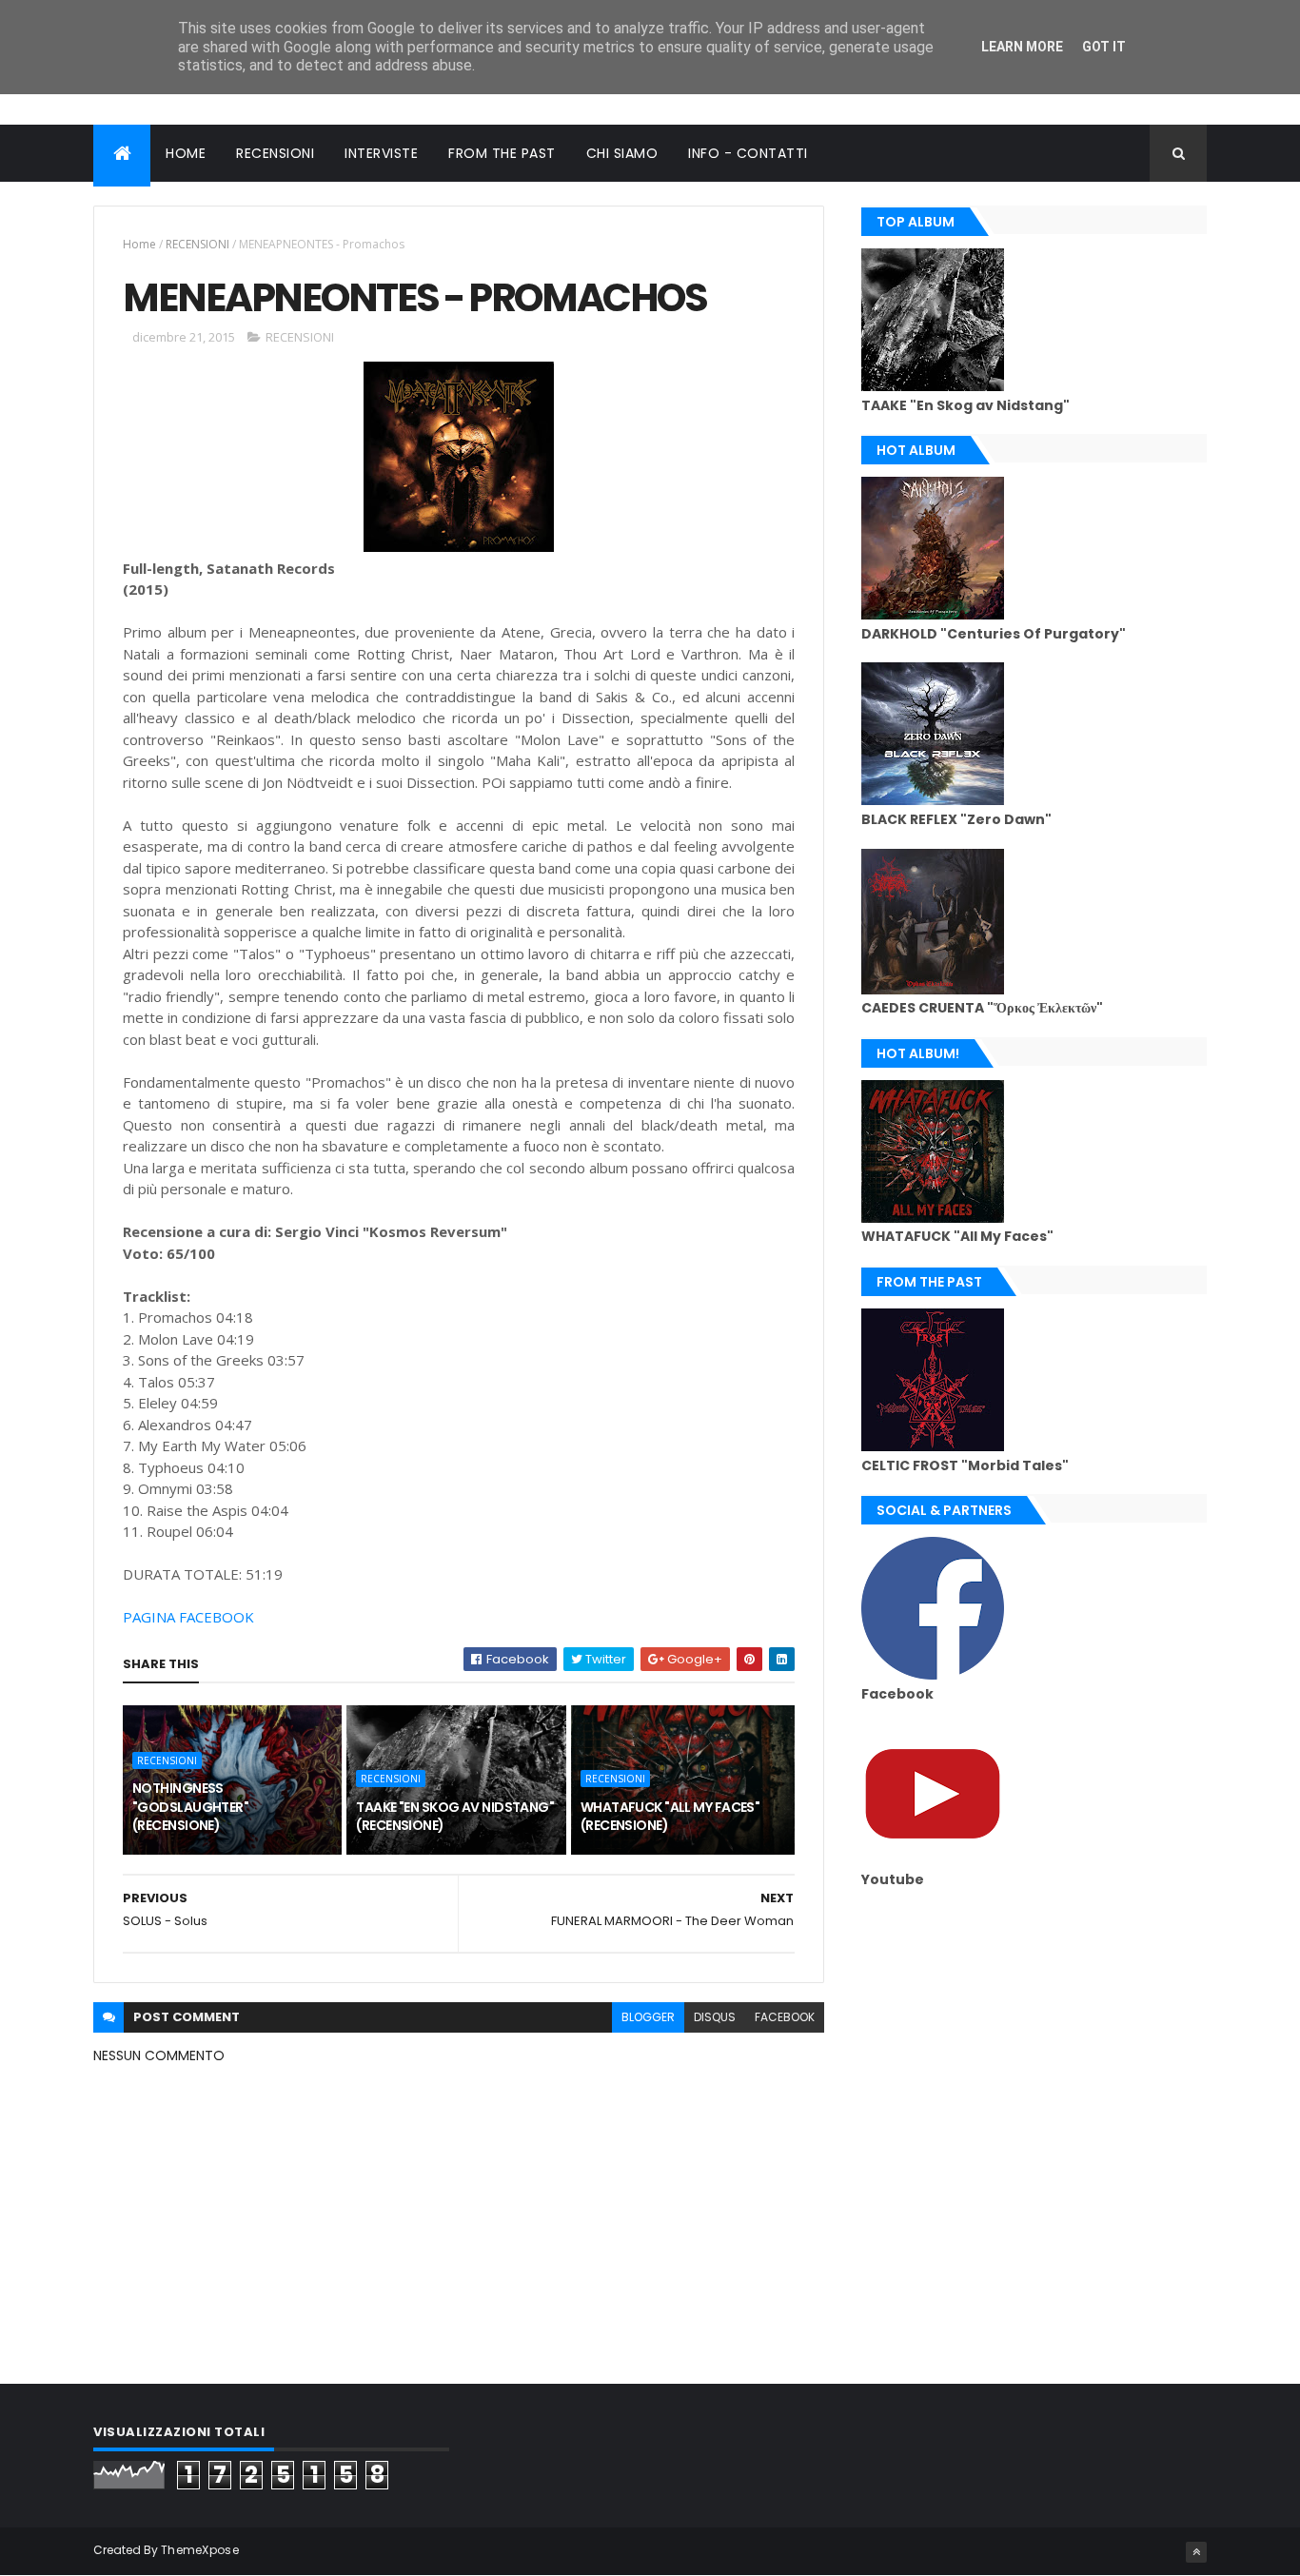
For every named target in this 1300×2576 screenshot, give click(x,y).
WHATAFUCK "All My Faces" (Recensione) (670, 1817)
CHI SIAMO (622, 153)
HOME (186, 153)
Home (139, 244)
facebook (785, 2017)
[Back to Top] (1196, 2552)
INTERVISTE (381, 153)
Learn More (1022, 47)
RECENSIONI (275, 153)
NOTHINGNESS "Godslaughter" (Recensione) (190, 1807)
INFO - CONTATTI (748, 153)
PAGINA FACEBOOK (188, 1617)
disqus (715, 2017)
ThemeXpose (200, 2550)
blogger (648, 2017)
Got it (1104, 47)
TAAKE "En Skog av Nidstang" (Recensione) (455, 1817)
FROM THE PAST (502, 153)
